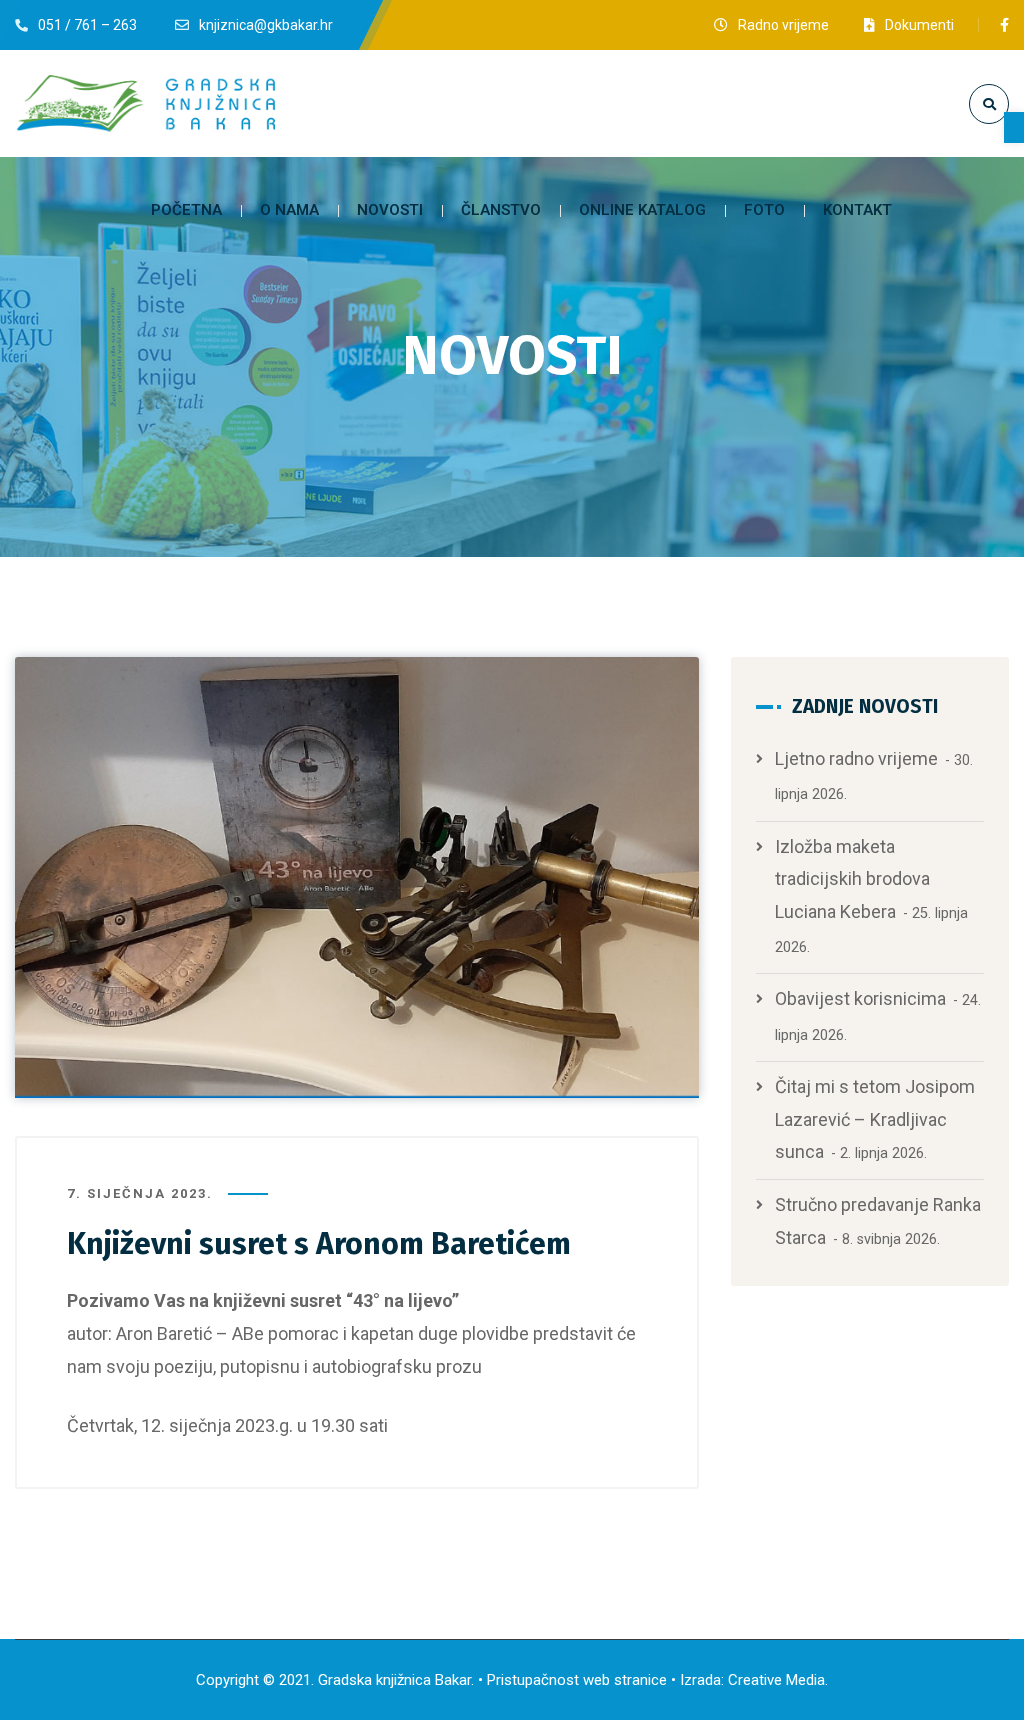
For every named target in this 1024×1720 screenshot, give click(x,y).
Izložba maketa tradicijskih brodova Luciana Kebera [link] (852, 879)
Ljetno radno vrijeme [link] (856, 758)
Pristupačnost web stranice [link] (577, 1680)
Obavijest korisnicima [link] (860, 998)
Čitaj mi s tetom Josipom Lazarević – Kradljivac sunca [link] (875, 1119)
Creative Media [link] (776, 1680)
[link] (1014, 127)
